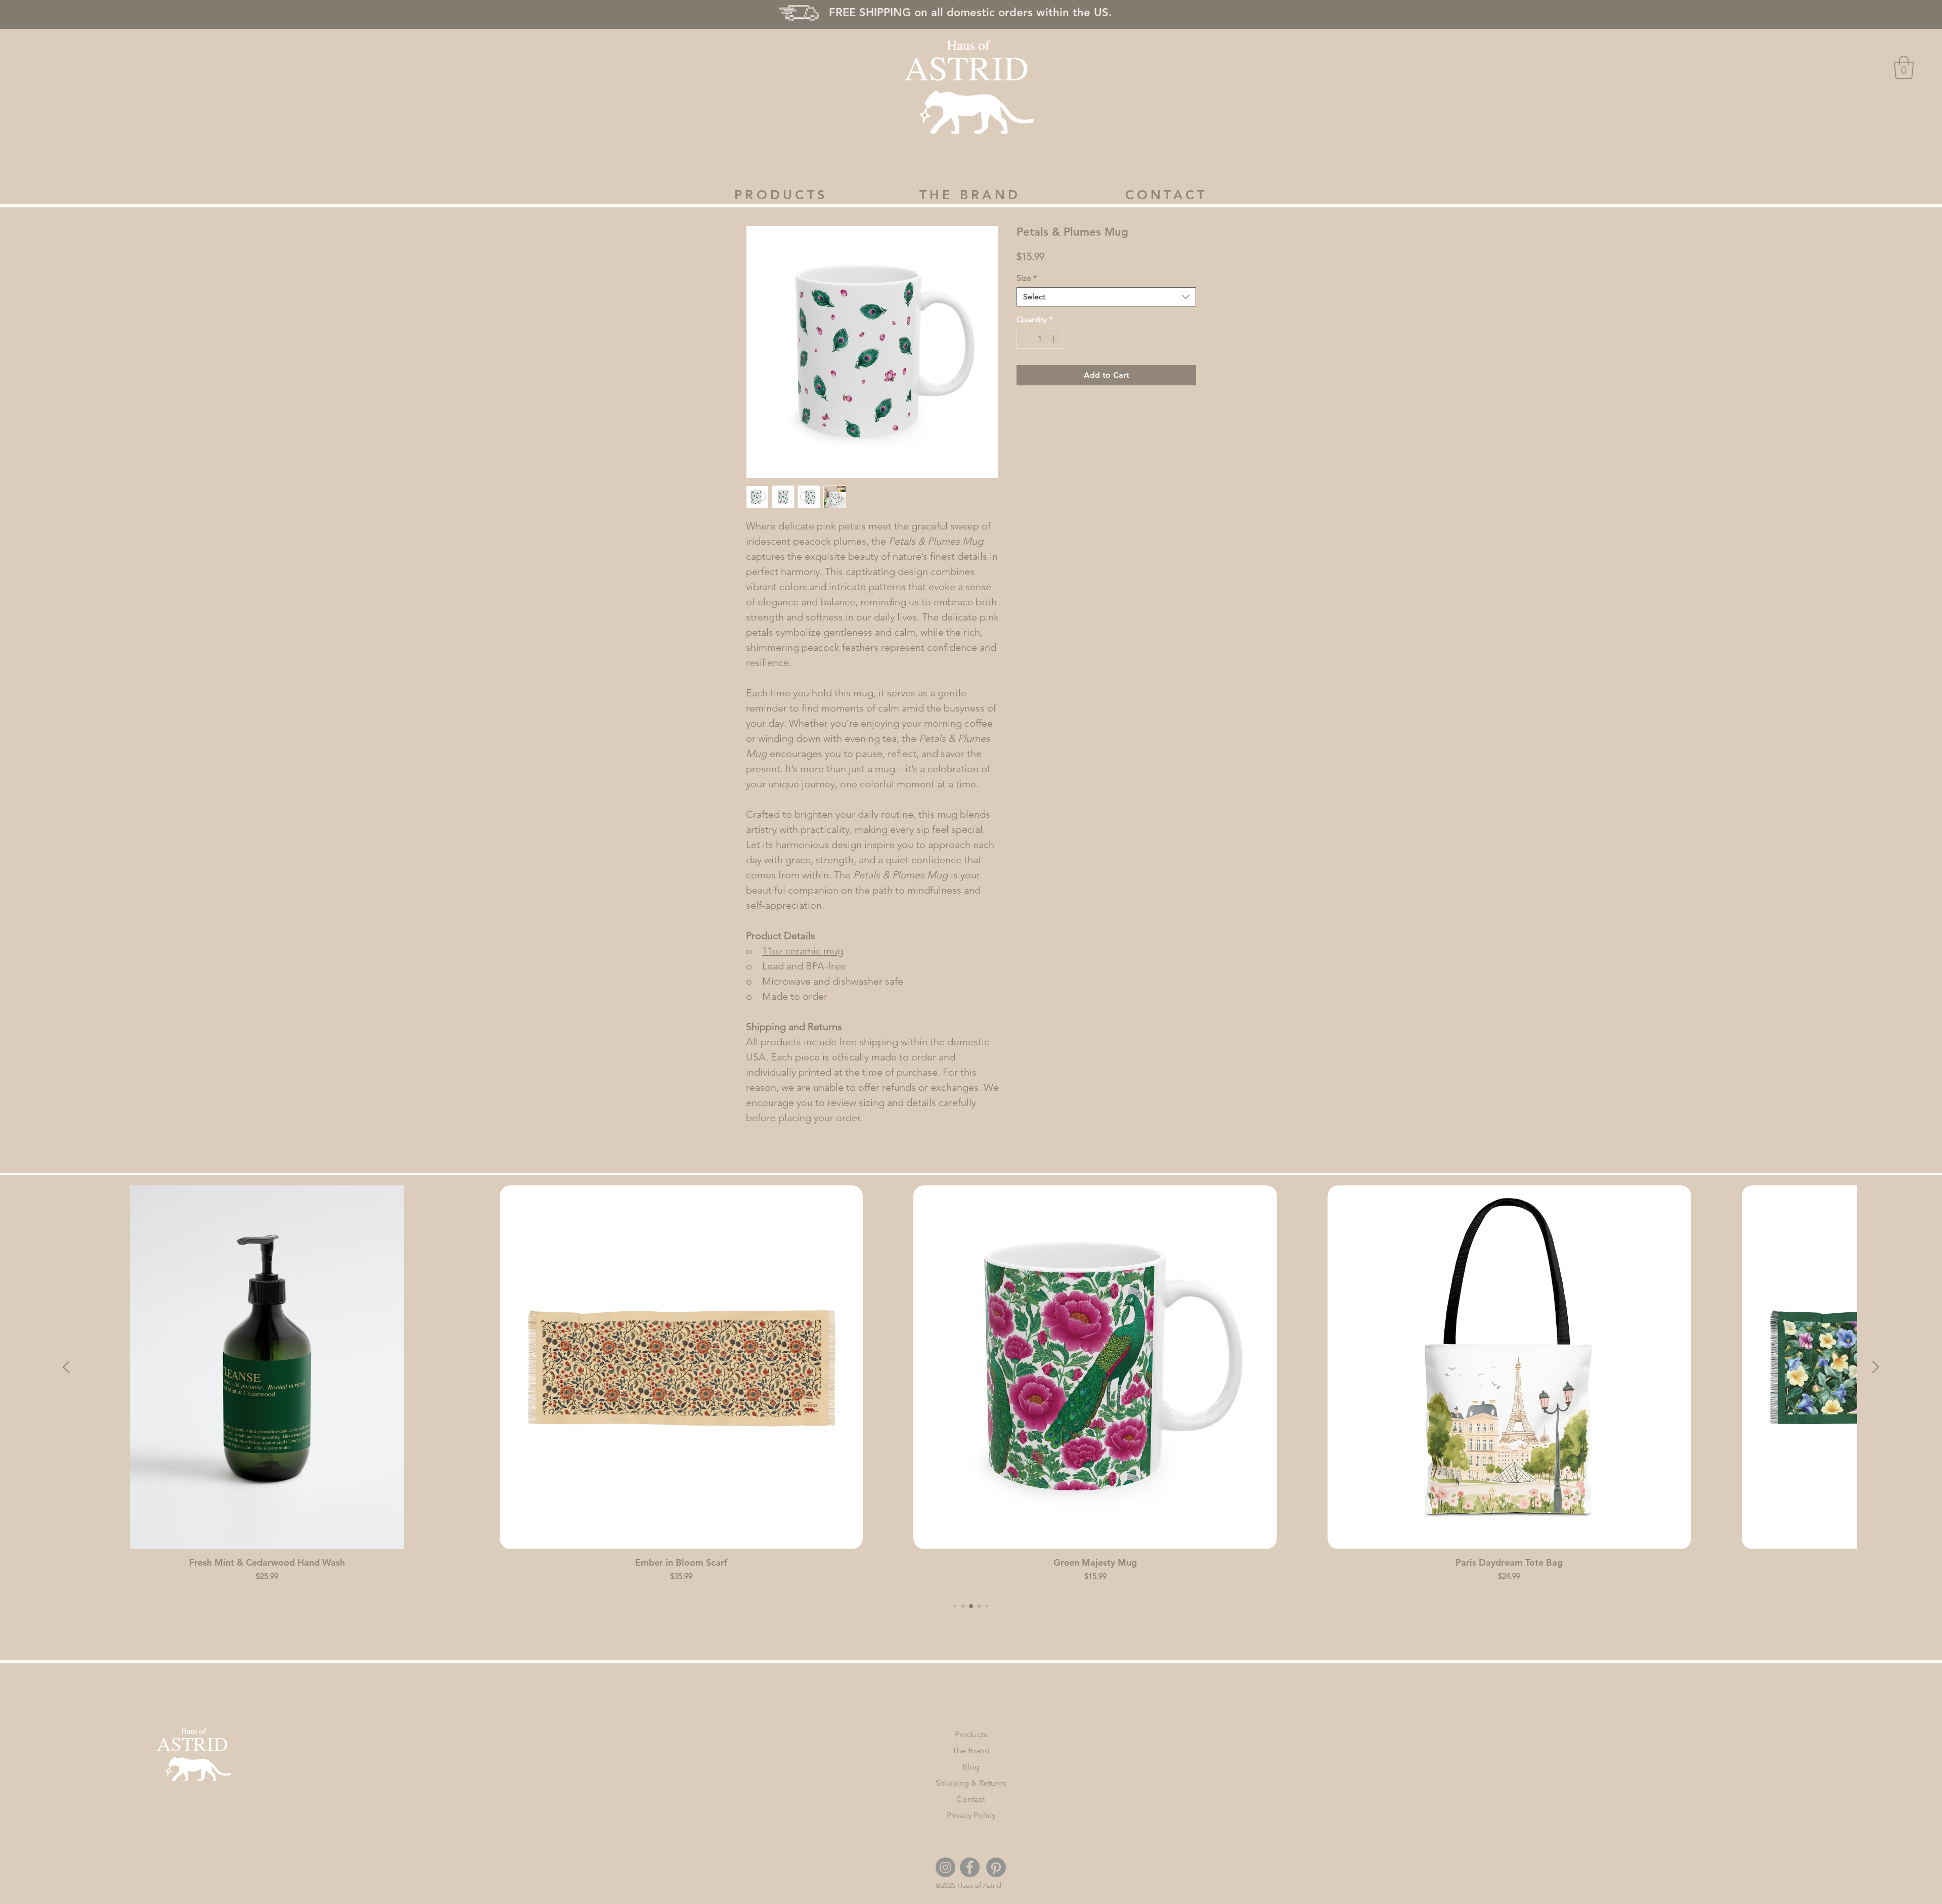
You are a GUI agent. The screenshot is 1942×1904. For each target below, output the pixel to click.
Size (1027, 278)
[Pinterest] (996, 1867)
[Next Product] (1876, 1367)
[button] (1904, 67)
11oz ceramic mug (803, 951)
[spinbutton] (1040, 339)
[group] (971, 1388)
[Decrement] (1025, 339)
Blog (971, 1767)
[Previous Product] (66, 1367)
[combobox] (1106, 297)
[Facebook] (970, 1867)
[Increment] (1054, 339)
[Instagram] (945, 1867)
